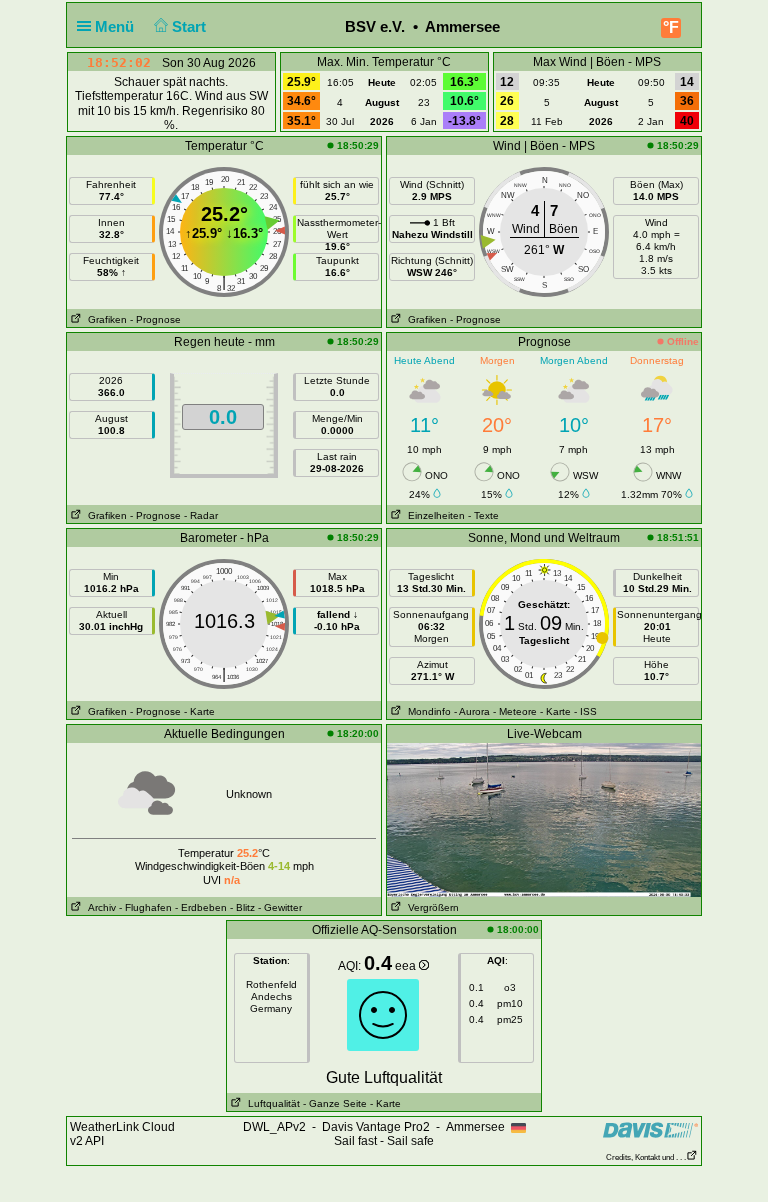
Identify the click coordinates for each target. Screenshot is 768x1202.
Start (191, 26)
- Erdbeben (201, 907)
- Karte (199, 711)
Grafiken (104, 319)
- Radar (201, 515)
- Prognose (155, 319)
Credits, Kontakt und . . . (646, 1157)
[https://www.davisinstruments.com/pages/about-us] (650, 1129)
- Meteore (515, 711)
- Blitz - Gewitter (266, 907)
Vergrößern (430, 907)
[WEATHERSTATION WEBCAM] (544, 819)
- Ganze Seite (335, 1103)
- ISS (585, 711)
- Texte (483, 515)
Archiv (99, 907)
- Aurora (472, 711)
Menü (116, 26)
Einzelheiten (433, 515)
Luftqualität (271, 1103)
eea (407, 966)
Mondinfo (426, 711)
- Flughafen (145, 907)
